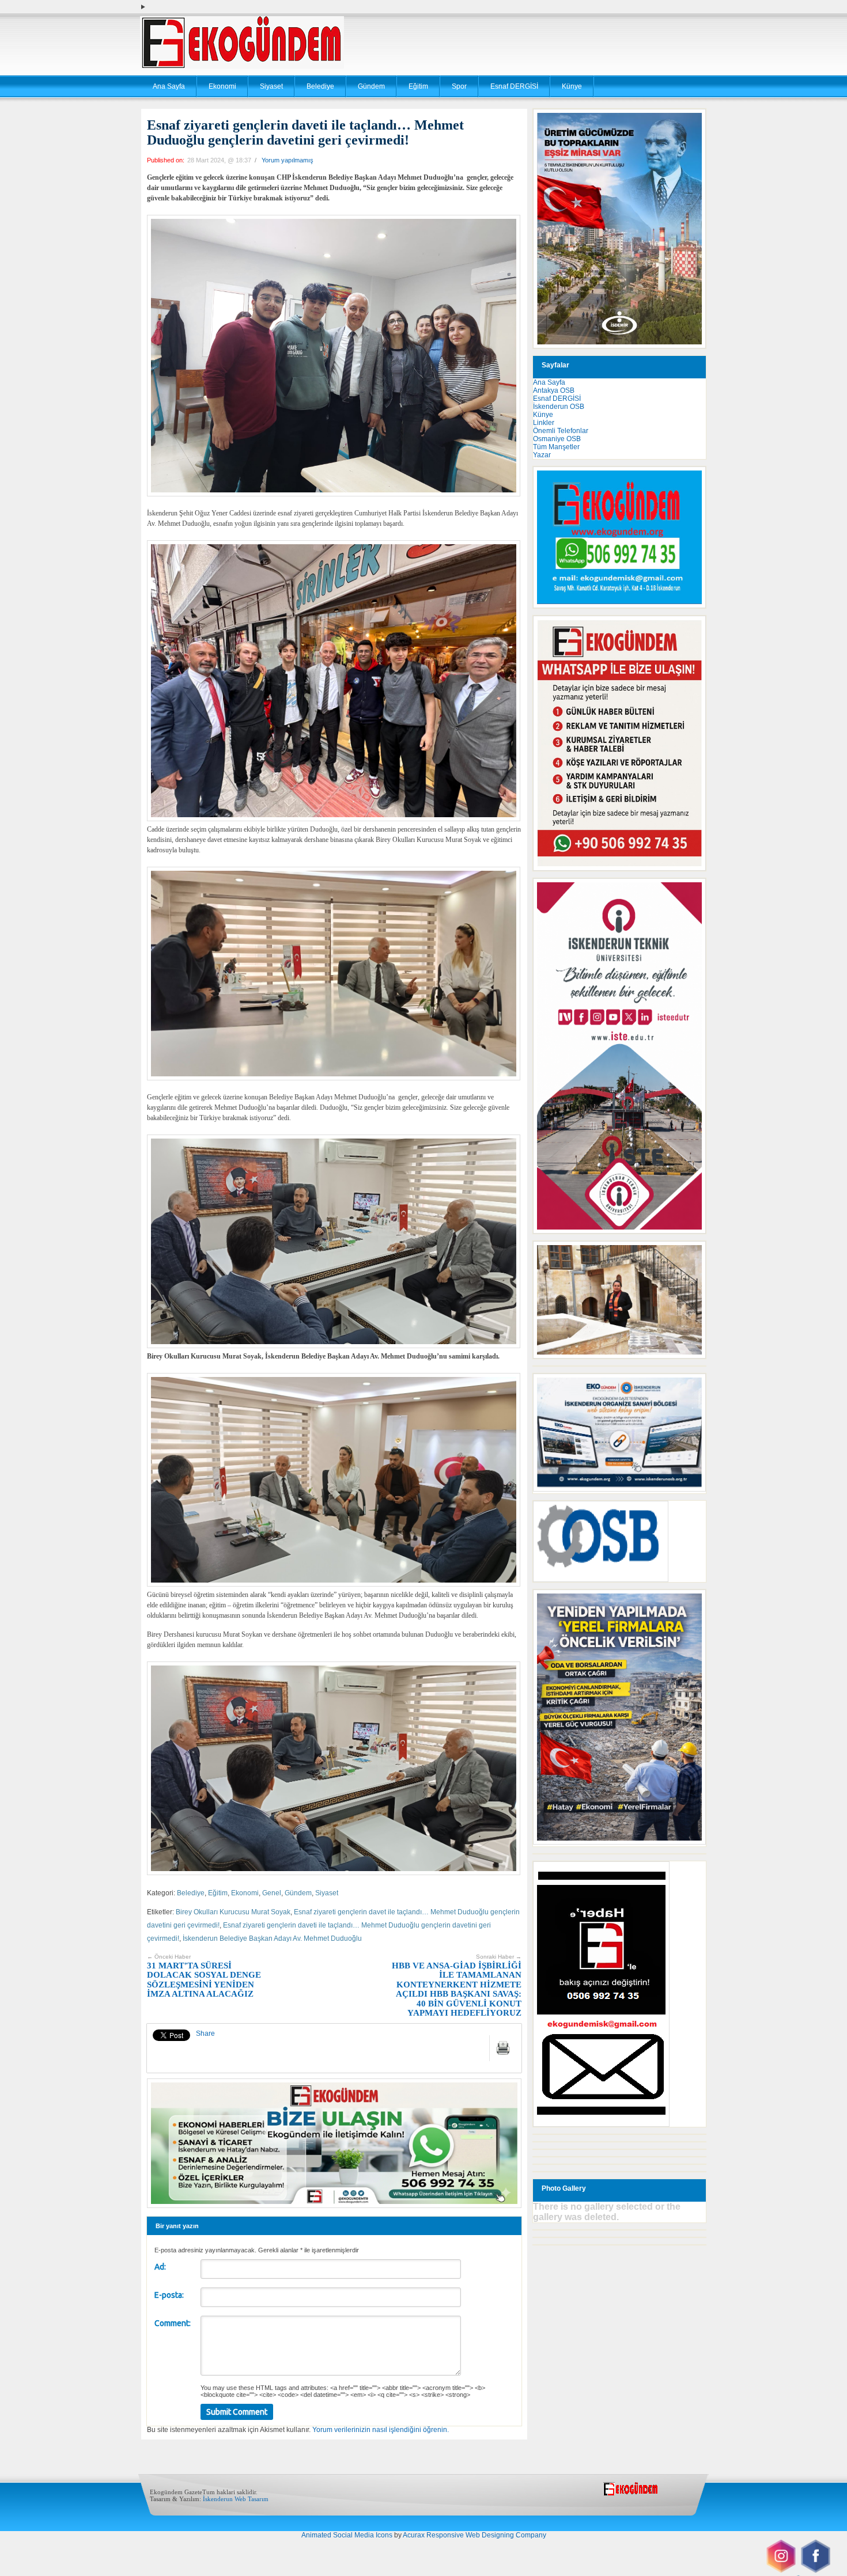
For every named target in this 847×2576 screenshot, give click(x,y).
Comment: (173, 2323)
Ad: (160, 2267)
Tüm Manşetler (556, 447)
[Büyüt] (691, 1256)
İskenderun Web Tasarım (236, 2499)
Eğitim (418, 86)
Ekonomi (222, 86)
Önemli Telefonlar (561, 431)
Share (205, 2034)
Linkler (544, 423)
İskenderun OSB (559, 407)
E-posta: (169, 2295)
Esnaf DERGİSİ (514, 86)
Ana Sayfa (169, 86)
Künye (572, 86)
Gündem (371, 86)
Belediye (320, 86)
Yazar (542, 455)
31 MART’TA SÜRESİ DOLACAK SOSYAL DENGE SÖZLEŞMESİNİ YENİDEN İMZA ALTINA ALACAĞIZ (204, 1976)
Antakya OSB (554, 390)
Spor (459, 86)
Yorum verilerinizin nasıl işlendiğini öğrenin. (381, 2430)
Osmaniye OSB (557, 439)
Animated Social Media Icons (347, 2535)
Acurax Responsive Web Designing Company (474, 2535)
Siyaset (271, 86)
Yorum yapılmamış (288, 160)
